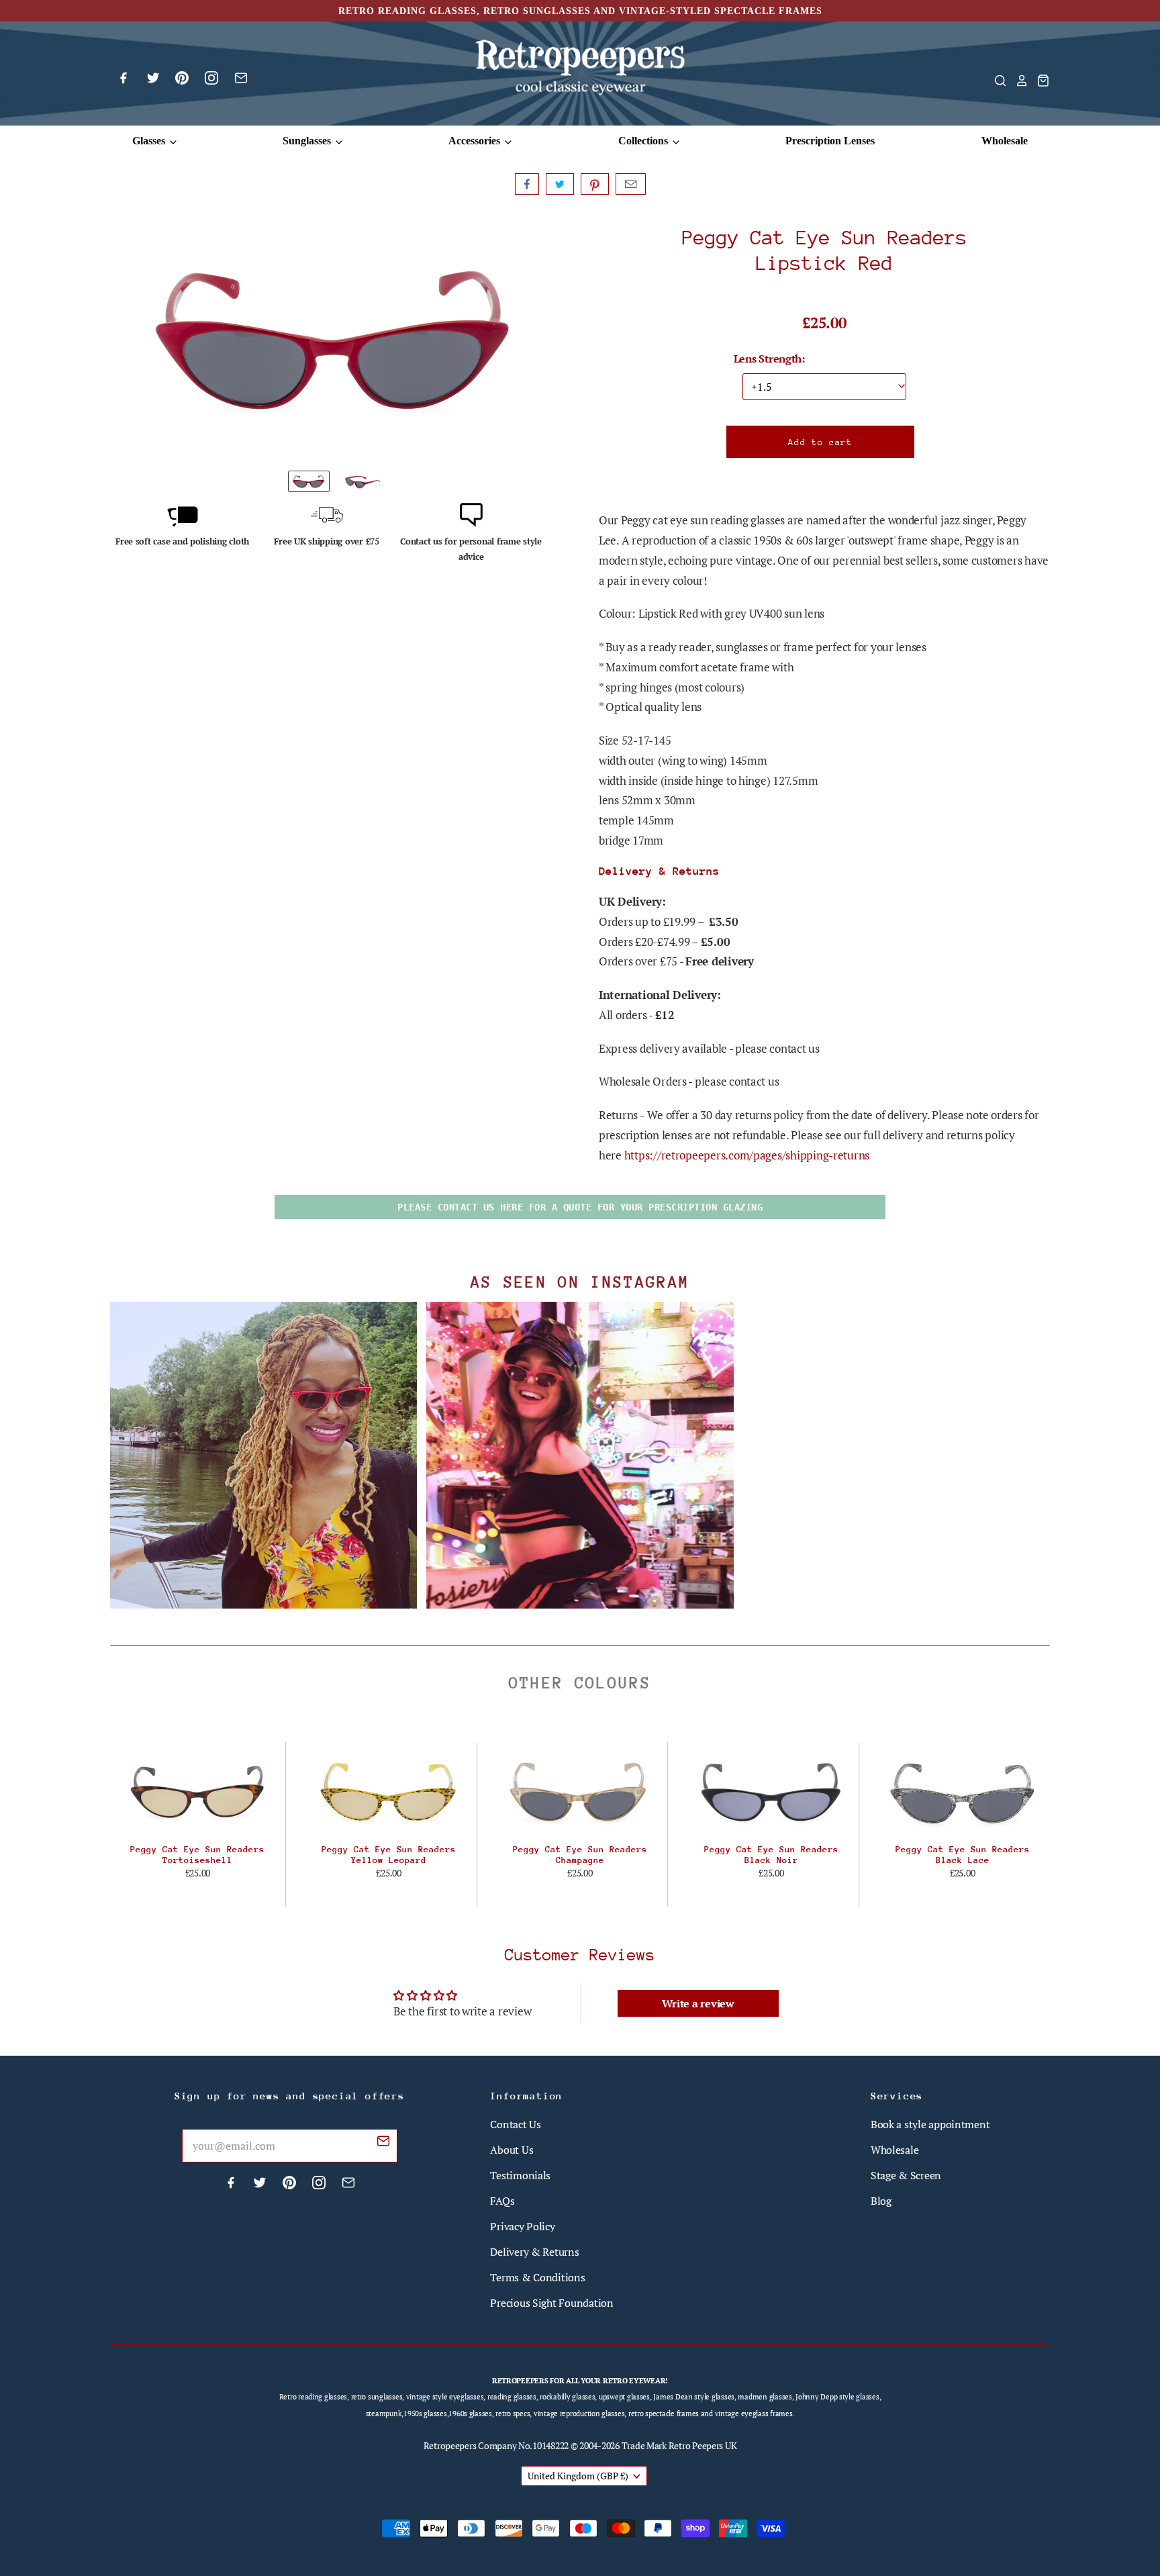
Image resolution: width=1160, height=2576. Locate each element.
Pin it (595, 184)
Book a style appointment (930, 2124)
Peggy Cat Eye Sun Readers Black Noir (771, 1855)
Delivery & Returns (534, 2252)
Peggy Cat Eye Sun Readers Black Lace (963, 1855)
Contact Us (515, 2124)
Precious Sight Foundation (551, 2303)
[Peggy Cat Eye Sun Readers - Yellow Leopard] (389, 1792)
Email (631, 184)
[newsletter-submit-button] (383, 2143)
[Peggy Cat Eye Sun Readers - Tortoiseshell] (198, 1792)
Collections (644, 141)
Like (527, 184)
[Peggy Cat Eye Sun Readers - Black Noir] (771, 1792)
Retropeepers (450, 2445)
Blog (881, 2201)
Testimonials (520, 2175)
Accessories (476, 141)
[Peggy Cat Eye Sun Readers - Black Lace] (962, 1792)
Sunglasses (308, 141)
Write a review (698, 2003)
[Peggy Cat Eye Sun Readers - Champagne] (580, 1792)
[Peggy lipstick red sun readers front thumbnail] (309, 481)
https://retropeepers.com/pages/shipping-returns (747, 1155)
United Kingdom (578, 2476)
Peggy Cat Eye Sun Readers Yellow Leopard (389, 1855)
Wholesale (1005, 141)
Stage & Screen (906, 2175)
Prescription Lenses (830, 141)
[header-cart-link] (1039, 81)
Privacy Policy (522, 2226)
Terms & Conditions (537, 2277)
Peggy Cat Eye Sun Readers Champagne (580, 1855)
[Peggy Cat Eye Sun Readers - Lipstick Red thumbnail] (362, 481)
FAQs (502, 2201)
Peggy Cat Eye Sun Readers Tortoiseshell (197, 1855)
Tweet (560, 184)
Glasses (150, 141)
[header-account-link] (1018, 81)
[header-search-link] (996, 81)
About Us (512, 2150)
